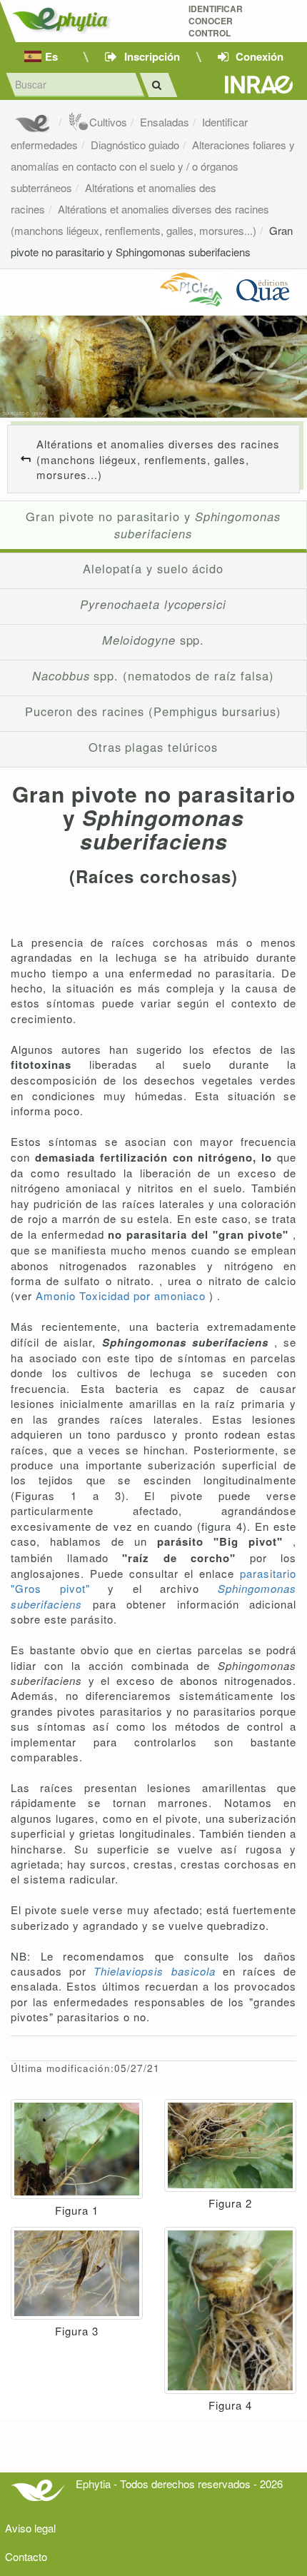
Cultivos (108, 122)
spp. (153, 640)
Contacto (26, 2556)
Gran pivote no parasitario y (153, 525)
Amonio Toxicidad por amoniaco (122, 1295)
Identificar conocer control (216, 21)
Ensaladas (165, 122)
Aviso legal (30, 2528)
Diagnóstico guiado (135, 145)
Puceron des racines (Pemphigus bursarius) (153, 711)
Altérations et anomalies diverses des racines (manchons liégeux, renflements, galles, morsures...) (158, 459)
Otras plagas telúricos (153, 747)
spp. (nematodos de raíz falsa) (153, 675)
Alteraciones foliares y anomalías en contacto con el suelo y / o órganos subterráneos (153, 166)
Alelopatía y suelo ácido (153, 568)
